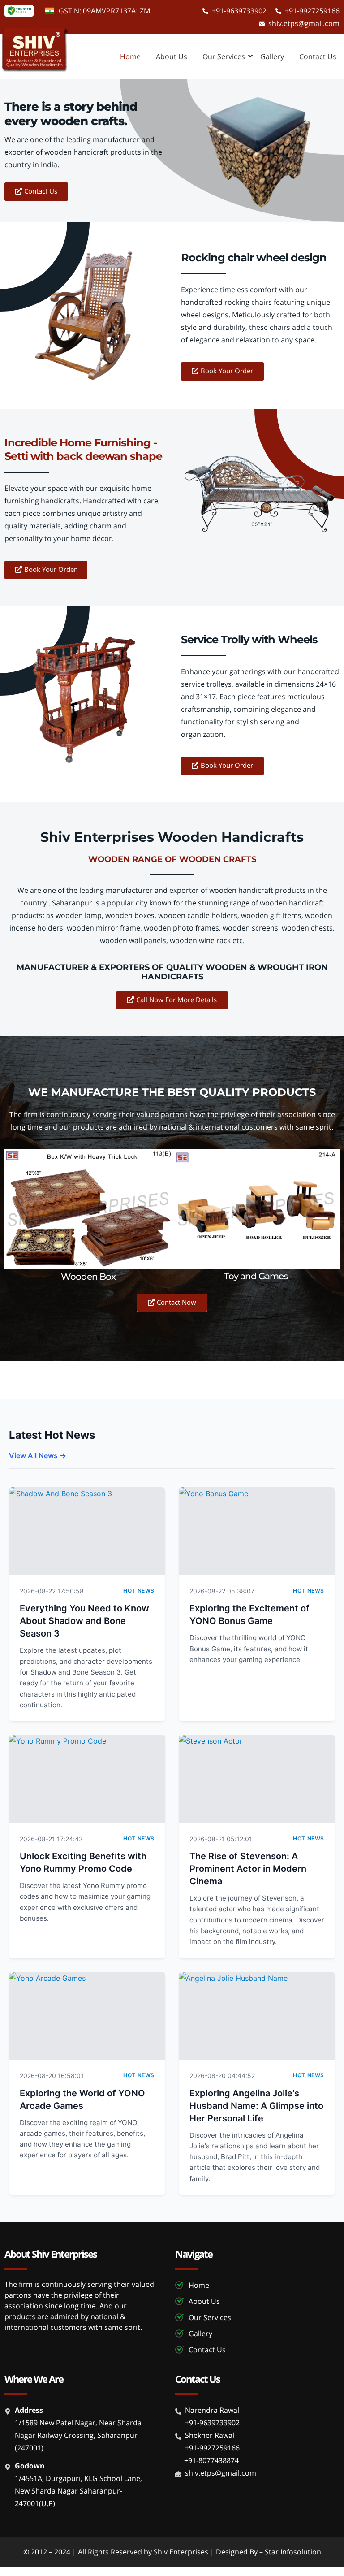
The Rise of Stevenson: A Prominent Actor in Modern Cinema (248, 1869)
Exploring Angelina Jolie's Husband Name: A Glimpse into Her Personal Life (256, 2106)
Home (130, 56)
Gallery (272, 56)
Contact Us (318, 56)
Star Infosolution (293, 2552)
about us (172, 56)
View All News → (38, 1455)
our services (224, 56)
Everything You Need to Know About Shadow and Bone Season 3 (84, 1621)
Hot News (139, 1591)
